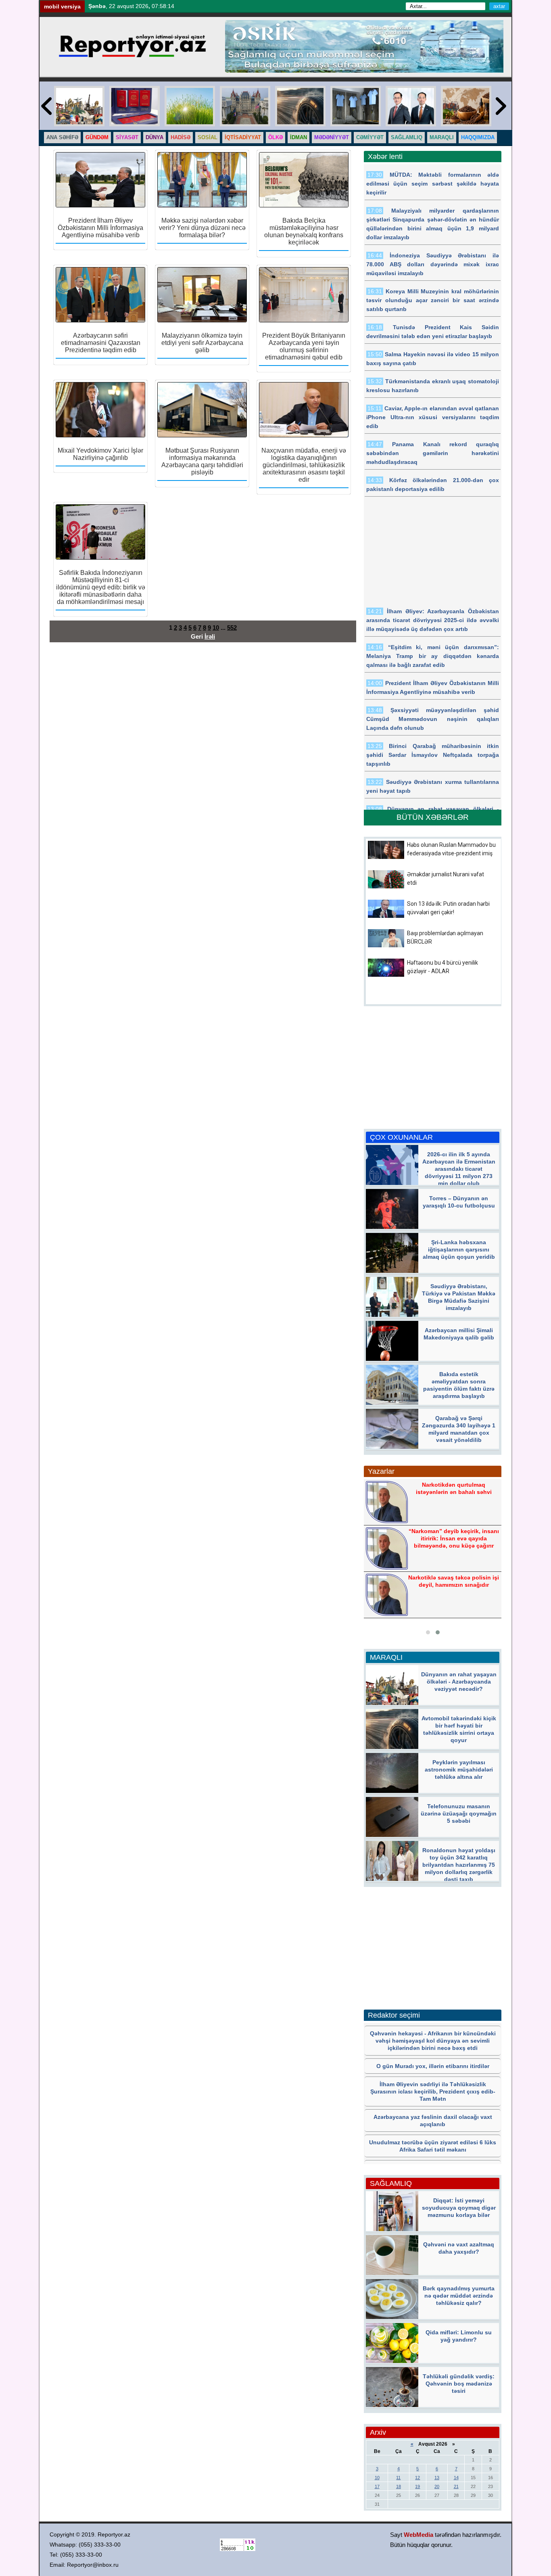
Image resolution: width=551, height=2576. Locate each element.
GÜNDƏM (97, 137)
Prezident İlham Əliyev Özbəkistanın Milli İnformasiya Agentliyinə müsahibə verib (100, 228)
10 (216, 628)
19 (417, 2486)
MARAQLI (442, 137)
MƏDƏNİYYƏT (332, 137)
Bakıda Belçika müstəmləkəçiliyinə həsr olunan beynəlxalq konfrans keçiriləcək (304, 231)
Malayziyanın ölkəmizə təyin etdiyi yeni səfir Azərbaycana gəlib (202, 343)
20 (437, 2486)
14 (456, 2478)
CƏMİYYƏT (370, 137)
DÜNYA (154, 137)
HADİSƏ (181, 137)
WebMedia (418, 2535)
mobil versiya (62, 6)
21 (456, 2486)
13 (437, 2478)
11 (398, 2478)
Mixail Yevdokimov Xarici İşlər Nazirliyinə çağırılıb (100, 454)
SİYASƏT (127, 137)
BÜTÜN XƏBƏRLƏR (433, 817)
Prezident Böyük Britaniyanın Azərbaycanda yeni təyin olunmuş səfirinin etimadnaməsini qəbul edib (304, 346)
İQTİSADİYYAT (243, 137)
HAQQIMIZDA (478, 137)
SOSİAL (208, 137)
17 (377, 2486)
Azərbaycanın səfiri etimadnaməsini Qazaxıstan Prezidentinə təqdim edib (101, 343)
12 (417, 2478)
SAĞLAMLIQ (407, 137)
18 (399, 2486)
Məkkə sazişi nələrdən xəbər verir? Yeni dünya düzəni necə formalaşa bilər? (202, 228)
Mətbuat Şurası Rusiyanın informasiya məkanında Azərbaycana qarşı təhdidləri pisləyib (202, 461)
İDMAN (298, 137)
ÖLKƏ (275, 137)
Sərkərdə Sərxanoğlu (453, 1537)
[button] (428, 1632)
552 (232, 628)
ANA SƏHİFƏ (62, 137)
